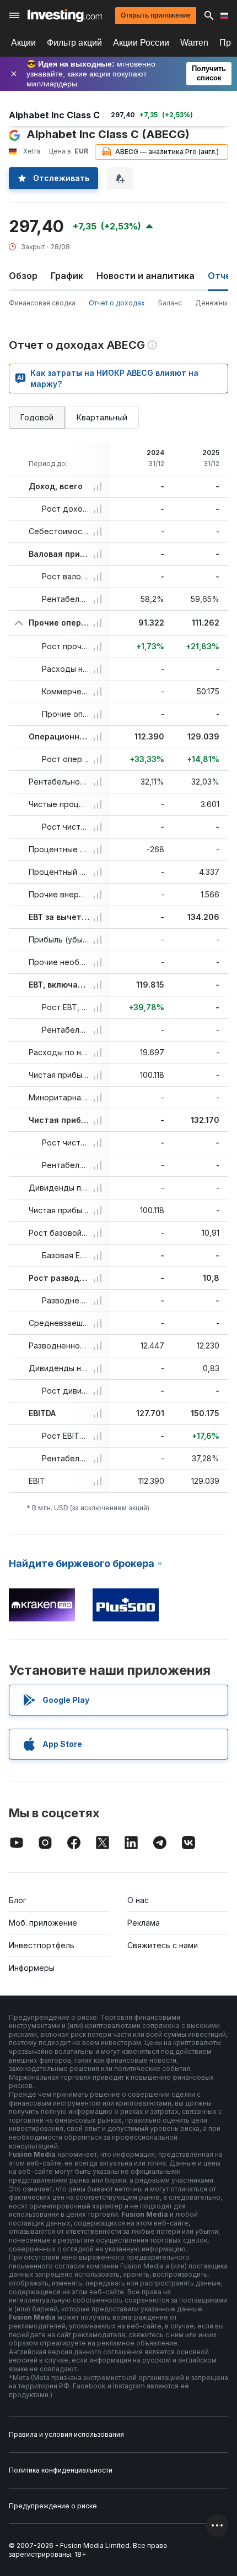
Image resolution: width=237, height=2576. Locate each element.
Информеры (32, 1968)
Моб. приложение (43, 1923)
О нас (138, 1900)
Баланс (170, 303)
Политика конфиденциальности (61, 2470)
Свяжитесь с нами (163, 1945)
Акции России (141, 43)
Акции (23, 43)
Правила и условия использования (66, 2434)
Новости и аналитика (146, 276)
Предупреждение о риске (53, 2506)
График (67, 276)
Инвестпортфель (42, 1945)
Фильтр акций (74, 43)
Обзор (23, 276)
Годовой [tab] (37, 417)
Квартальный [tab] (102, 417)
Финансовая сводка (42, 303)
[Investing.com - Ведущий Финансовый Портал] (65, 15)
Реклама (144, 1923)
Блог (18, 1900)
